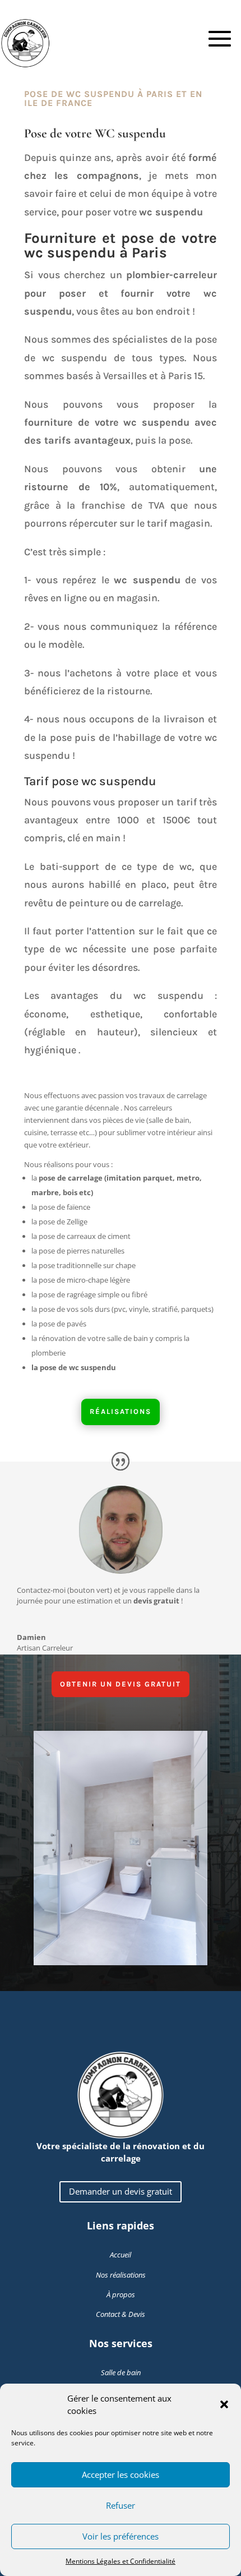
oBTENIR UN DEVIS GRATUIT (121, 1684)
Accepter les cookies (121, 2474)
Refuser (121, 2505)
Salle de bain (121, 2372)
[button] (224, 2404)
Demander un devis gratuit (121, 2191)
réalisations (121, 1411)
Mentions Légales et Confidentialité (121, 2561)
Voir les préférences (121, 2536)
